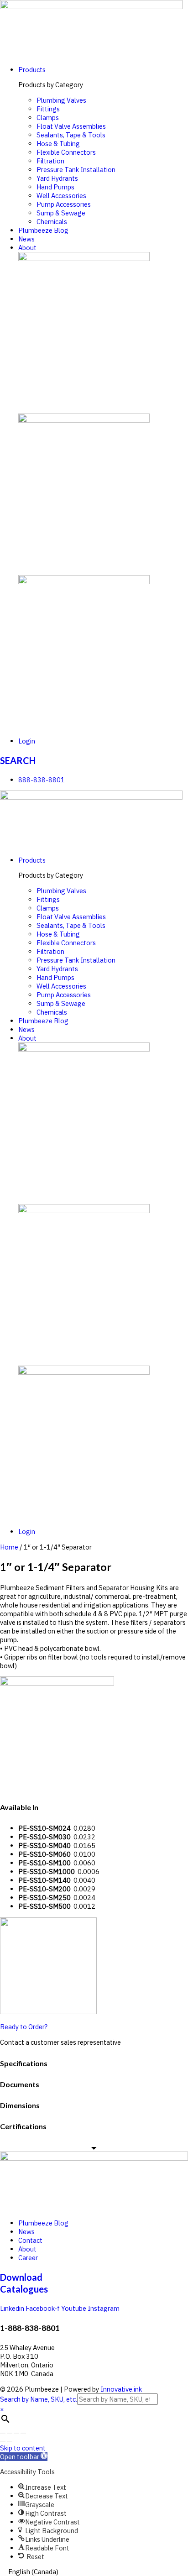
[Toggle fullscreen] (16, 2433)
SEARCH (18, 760)
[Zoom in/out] (23, 2433)
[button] (24, 2457)
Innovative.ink (121, 2389)
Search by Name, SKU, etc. (39, 2399)
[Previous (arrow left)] (3, 2442)
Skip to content (23, 2448)
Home (9, 1547)
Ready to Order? (24, 2027)
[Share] (10, 2433)
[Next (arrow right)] (10, 2442)
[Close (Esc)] (3, 2433)
